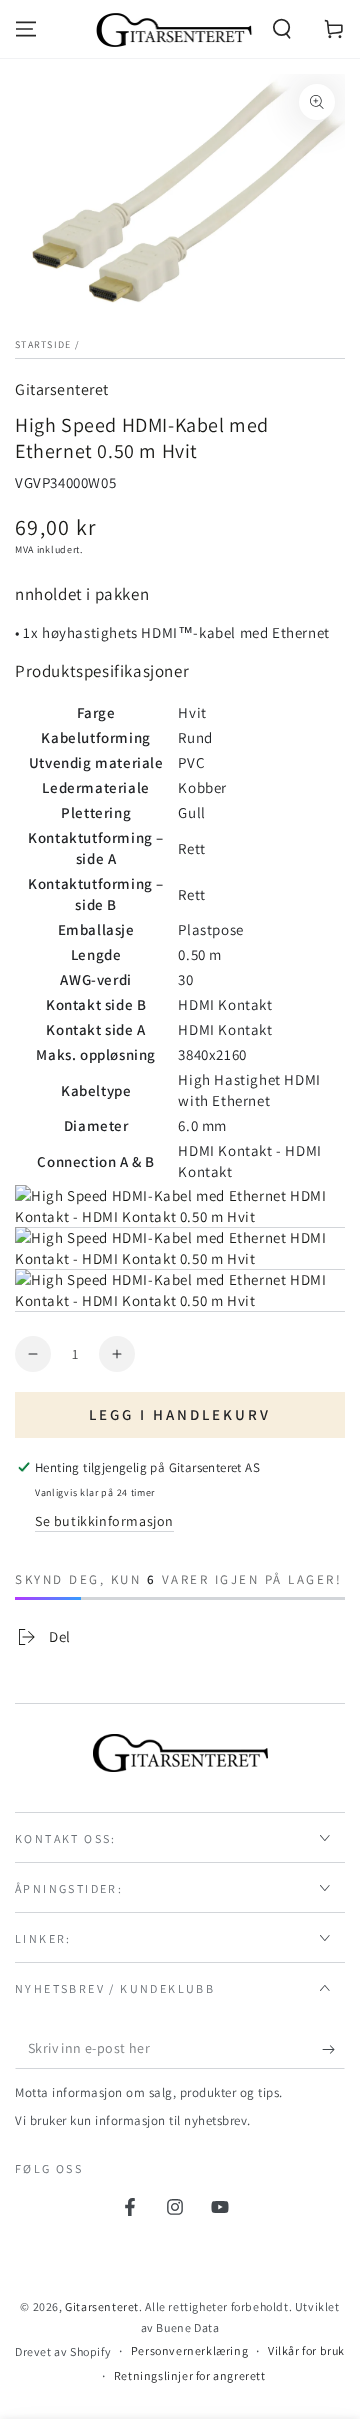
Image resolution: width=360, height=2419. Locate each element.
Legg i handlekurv (180, 1414)
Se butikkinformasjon (104, 1521)
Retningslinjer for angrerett (190, 2375)
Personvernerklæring (189, 2350)
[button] (282, 29)
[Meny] (26, 29)
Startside (43, 344)
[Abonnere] (333, 2049)
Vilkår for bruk (306, 2350)
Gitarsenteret (62, 389)
